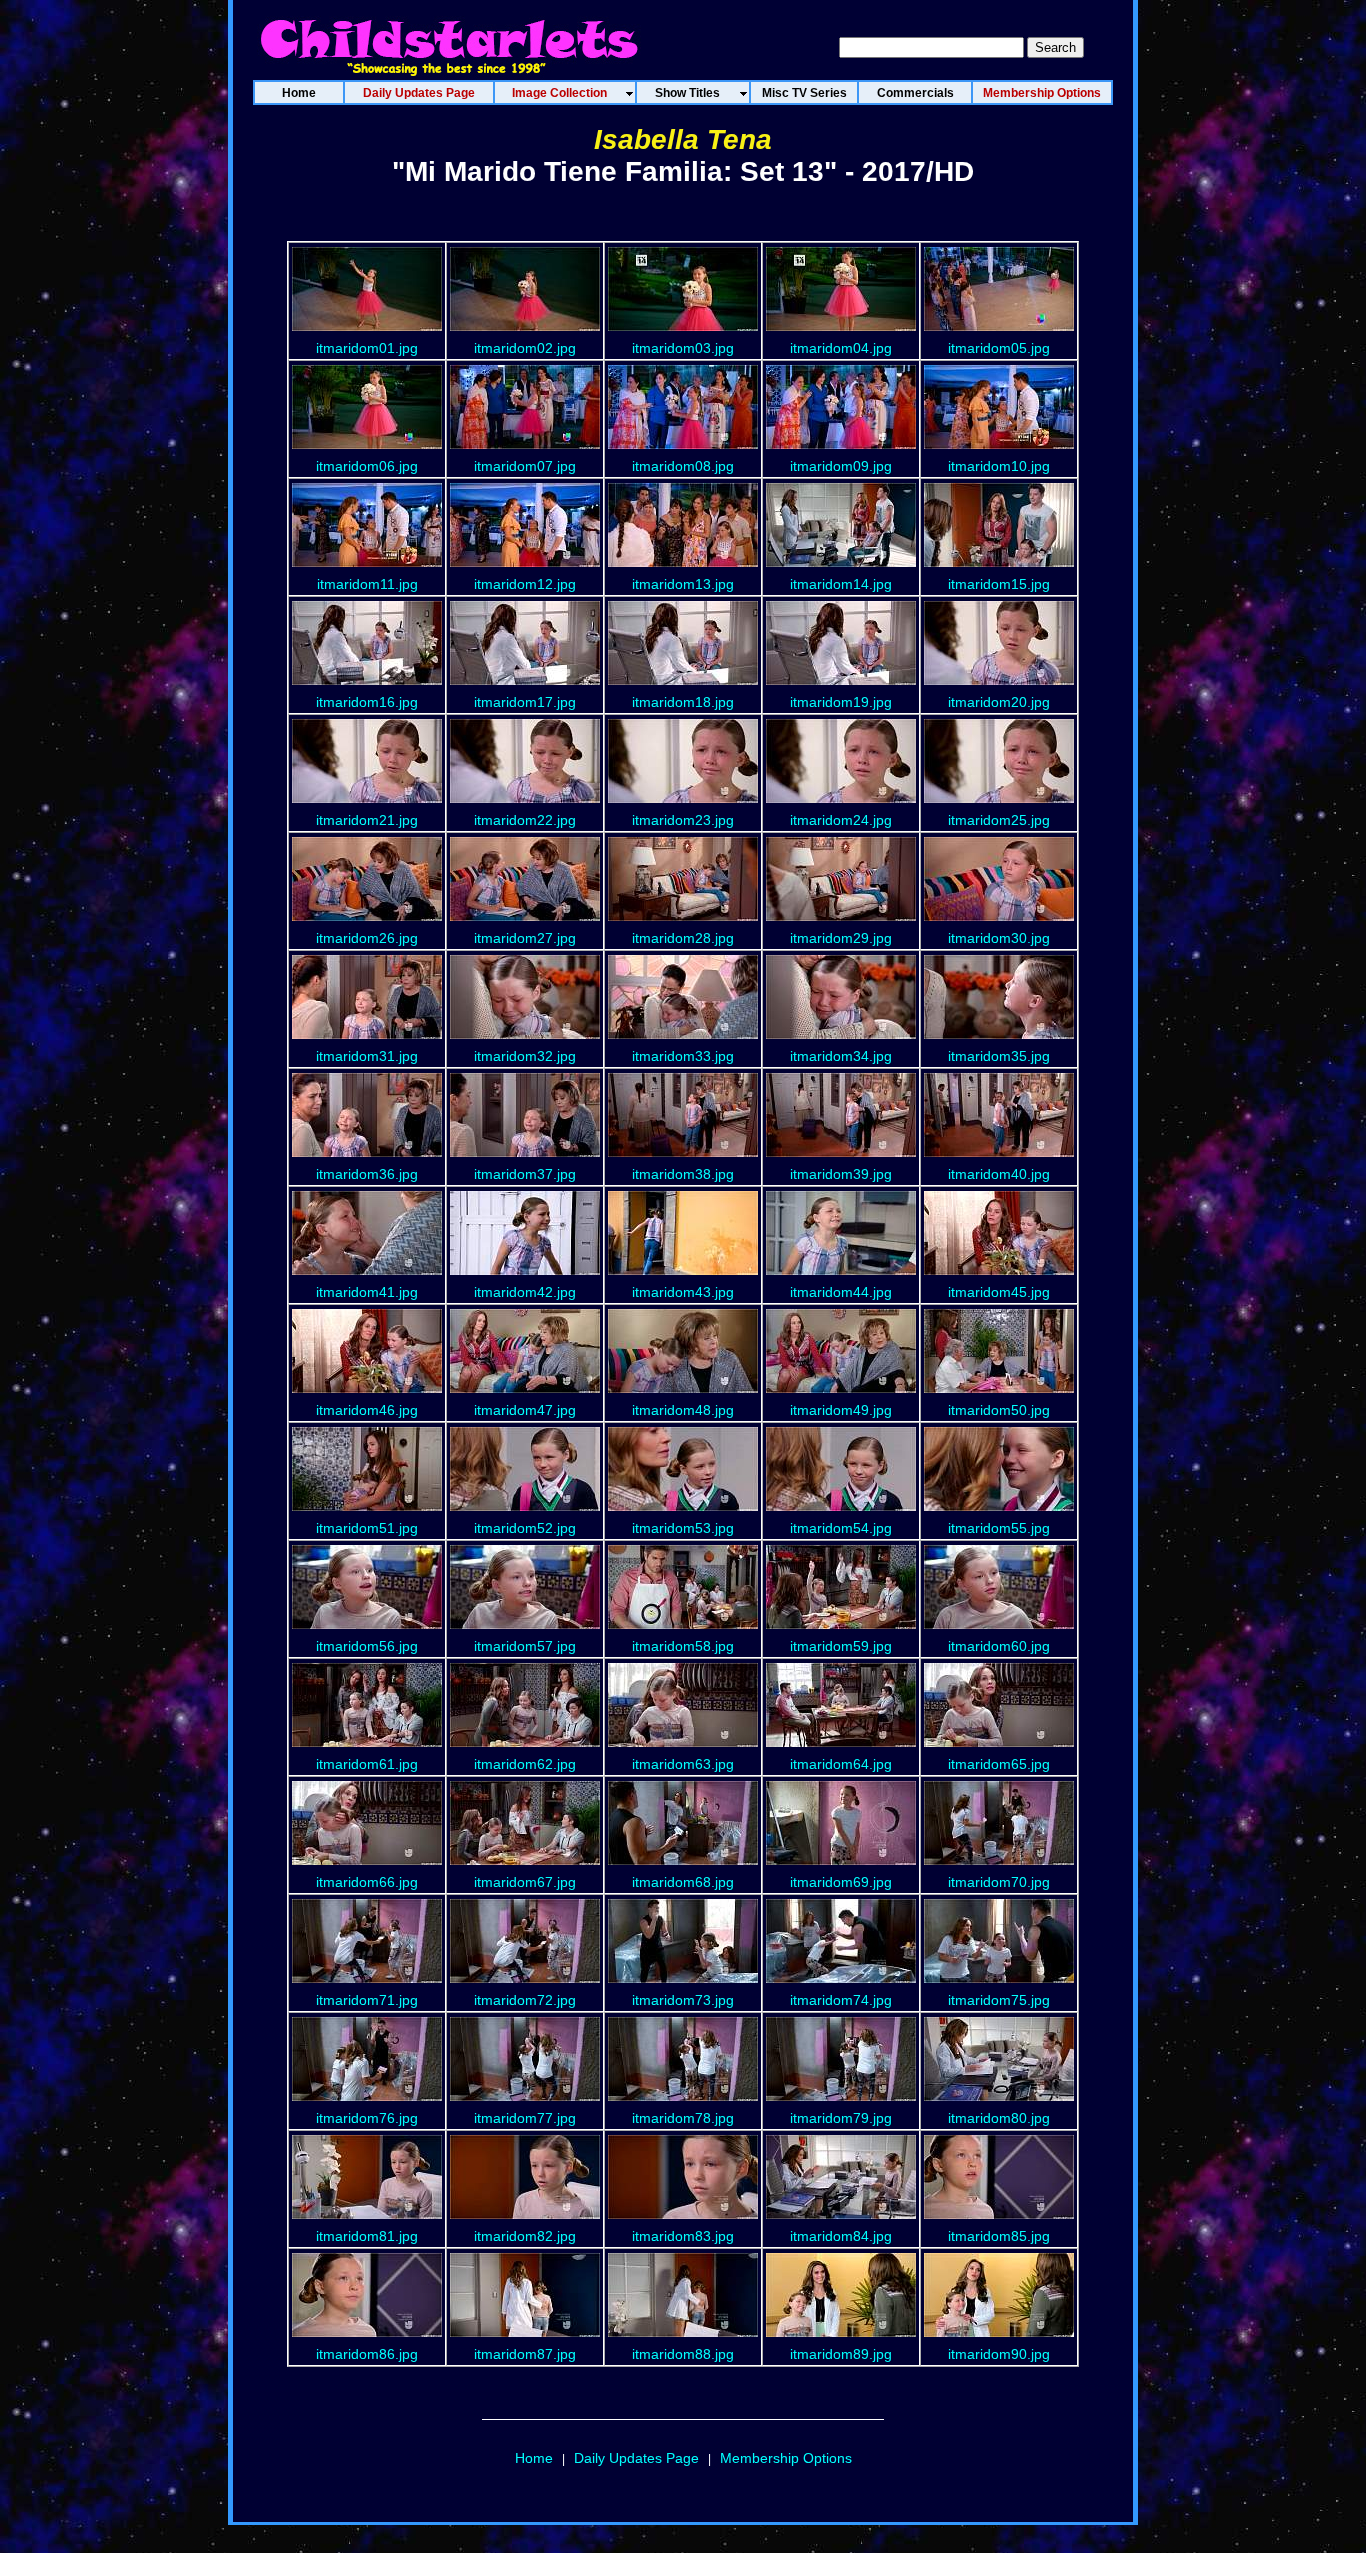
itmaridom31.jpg (367, 1056)
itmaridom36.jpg (367, 1174)
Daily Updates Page (636, 2458)
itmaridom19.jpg (841, 702)
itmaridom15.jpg (999, 584)
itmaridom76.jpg (367, 2118)
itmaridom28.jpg (683, 938)
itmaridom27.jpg (525, 938)
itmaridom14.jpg (841, 584)
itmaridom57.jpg (525, 1646)
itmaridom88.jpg (683, 2354)
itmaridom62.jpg (525, 1764)
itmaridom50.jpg (999, 1410)
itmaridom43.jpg (683, 1292)
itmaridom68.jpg (683, 1882)
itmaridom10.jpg (999, 466)
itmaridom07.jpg (525, 466)
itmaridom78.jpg (683, 2118)
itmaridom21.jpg (367, 820)
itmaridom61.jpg (367, 1764)
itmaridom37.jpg (525, 1174)
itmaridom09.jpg (841, 466)
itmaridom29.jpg (841, 938)
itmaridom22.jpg (525, 820)
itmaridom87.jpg (525, 2354)
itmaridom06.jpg (367, 466)
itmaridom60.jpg (999, 1646)
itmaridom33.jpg (683, 1056)
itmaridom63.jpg (683, 1764)
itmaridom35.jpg (999, 1056)
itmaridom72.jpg (525, 2000)
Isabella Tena (683, 139)
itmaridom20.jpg (999, 702)
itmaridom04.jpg (841, 348)
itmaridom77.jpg (525, 2118)
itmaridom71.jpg (367, 2000)
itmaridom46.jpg (367, 1410)
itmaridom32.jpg (525, 1056)
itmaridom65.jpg (999, 1764)
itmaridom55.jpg (999, 1528)
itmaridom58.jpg (683, 1646)
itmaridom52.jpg (525, 1528)
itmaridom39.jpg (841, 1174)
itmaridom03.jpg (683, 348)
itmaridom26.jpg (367, 938)
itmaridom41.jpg (367, 1292)
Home (534, 2458)
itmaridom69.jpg (841, 1882)
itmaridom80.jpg (999, 2118)
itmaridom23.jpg (683, 820)
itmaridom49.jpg (841, 1410)
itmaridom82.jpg (525, 2236)
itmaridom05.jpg (999, 348)
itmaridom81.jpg (367, 2236)
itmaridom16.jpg (367, 702)
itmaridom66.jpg (367, 1882)
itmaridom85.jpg (999, 2236)
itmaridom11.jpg (367, 584)
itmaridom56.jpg (367, 1646)
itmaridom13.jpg (683, 584)
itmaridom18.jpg (683, 702)
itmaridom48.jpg (683, 1410)
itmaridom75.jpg (999, 2000)
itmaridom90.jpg (999, 2354)
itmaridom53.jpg (683, 1528)
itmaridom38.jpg (683, 1174)
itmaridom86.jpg (367, 2354)
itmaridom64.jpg (841, 1764)
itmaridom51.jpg (367, 1528)
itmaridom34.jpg (841, 1056)
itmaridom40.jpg (999, 1174)
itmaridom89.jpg (841, 2354)
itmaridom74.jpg (841, 2000)
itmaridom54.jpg (841, 1528)
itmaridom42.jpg (525, 1292)
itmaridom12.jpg (525, 584)
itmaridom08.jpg (683, 466)
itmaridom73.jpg (683, 2000)
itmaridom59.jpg (841, 1646)
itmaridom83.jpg (683, 2236)
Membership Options (786, 2458)
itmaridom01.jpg (367, 348)
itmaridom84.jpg (841, 2236)
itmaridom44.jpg (841, 1292)
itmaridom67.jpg (525, 1882)
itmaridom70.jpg (999, 1882)
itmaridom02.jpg (525, 348)
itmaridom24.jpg (841, 820)
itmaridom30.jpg (999, 938)
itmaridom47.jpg (525, 1410)
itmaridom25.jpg (999, 820)
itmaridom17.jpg (525, 702)
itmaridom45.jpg (999, 1292)
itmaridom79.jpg (841, 2118)
